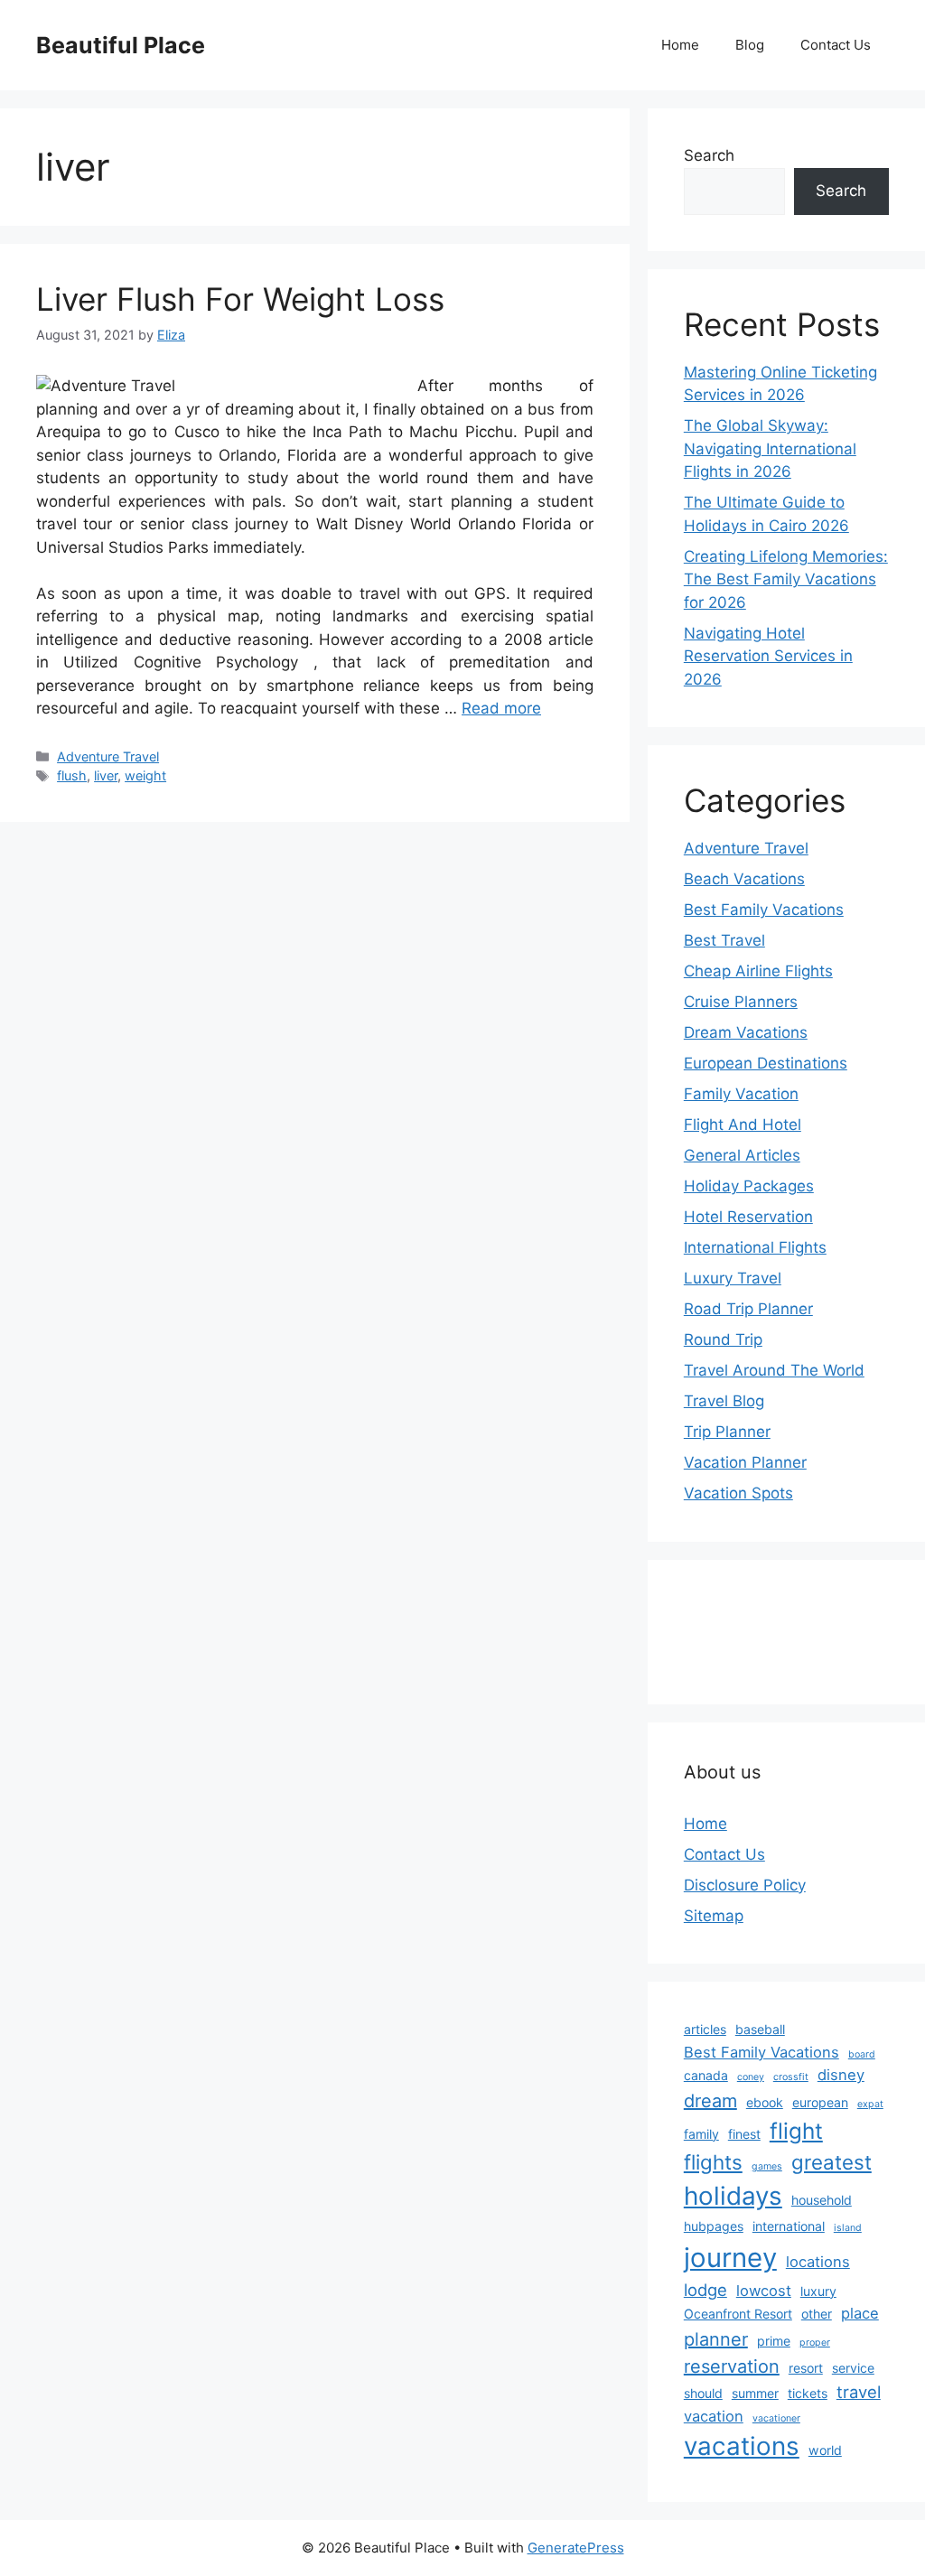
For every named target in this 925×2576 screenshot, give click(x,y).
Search (709, 155)
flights (713, 2162)
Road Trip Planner (748, 1309)
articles (705, 2029)
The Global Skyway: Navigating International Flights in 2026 (770, 448)
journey (730, 2258)
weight (145, 775)
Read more (501, 708)
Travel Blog (724, 1401)
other (817, 2314)
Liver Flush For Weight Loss (240, 299)
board (862, 2054)
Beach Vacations (744, 879)
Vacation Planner (745, 1462)
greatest (832, 2162)
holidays (733, 2196)
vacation (714, 2416)
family (701, 2134)
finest (744, 2134)
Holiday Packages (749, 1186)
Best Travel (724, 940)
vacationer (776, 2418)
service (853, 2368)
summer (755, 2393)
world (825, 2450)
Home (680, 45)
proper (815, 2343)
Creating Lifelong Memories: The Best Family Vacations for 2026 (786, 579)
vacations (742, 2446)
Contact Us (836, 45)
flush (72, 775)
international (789, 2226)
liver (106, 775)
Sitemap (714, 1916)
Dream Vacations (746, 1032)
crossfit (791, 2077)
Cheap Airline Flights (758, 971)
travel (859, 2392)
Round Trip (723, 1339)
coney (751, 2077)
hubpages (714, 2226)
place (860, 2313)
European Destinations (766, 1063)
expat (870, 2104)
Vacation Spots (738, 1493)
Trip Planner (727, 1432)
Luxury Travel (733, 1278)
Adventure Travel (108, 756)
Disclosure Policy (745, 1885)
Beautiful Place (121, 45)
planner (716, 2339)
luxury (818, 2291)
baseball (760, 2029)
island (848, 2228)
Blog (750, 45)
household (822, 2200)
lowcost (764, 2291)
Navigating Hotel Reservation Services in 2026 (768, 656)
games (767, 2166)
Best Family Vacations (764, 910)
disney (841, 2075)
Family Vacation (741, 1094)
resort (806, 2368)
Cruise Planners (741, 1002)
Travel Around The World (774, 1370)
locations (818, 2262)
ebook (765, 2102)
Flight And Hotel (743, 1125)
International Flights (755, 1247)
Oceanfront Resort (738, 2314)
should (703, 2393)
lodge (705, 2290)
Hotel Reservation (748, 1217)
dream (710, 2101)
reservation (732, 2366)
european (820, 2102)
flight (796, 2131)
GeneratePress (576, 2548)
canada (706, 2075)
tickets (808, 2393)
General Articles (742, 1155)
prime (774, 2341)
